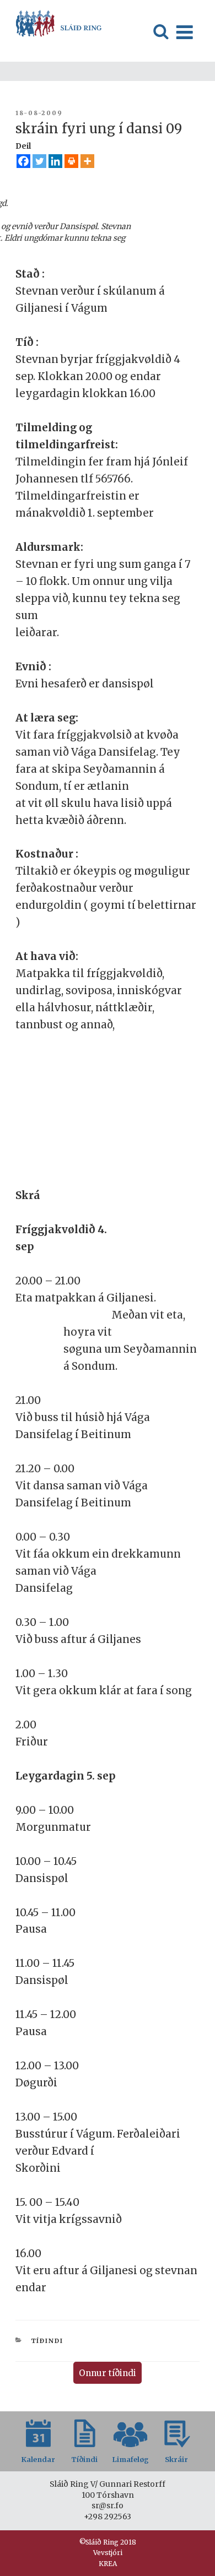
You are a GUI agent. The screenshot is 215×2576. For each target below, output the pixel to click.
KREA (108, 2564)
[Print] (71, 161)
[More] (87, 161)
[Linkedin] (55, 161)
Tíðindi (47, 2341)
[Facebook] (23, 161)
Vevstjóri (108, 2553)
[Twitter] (39, 161)
